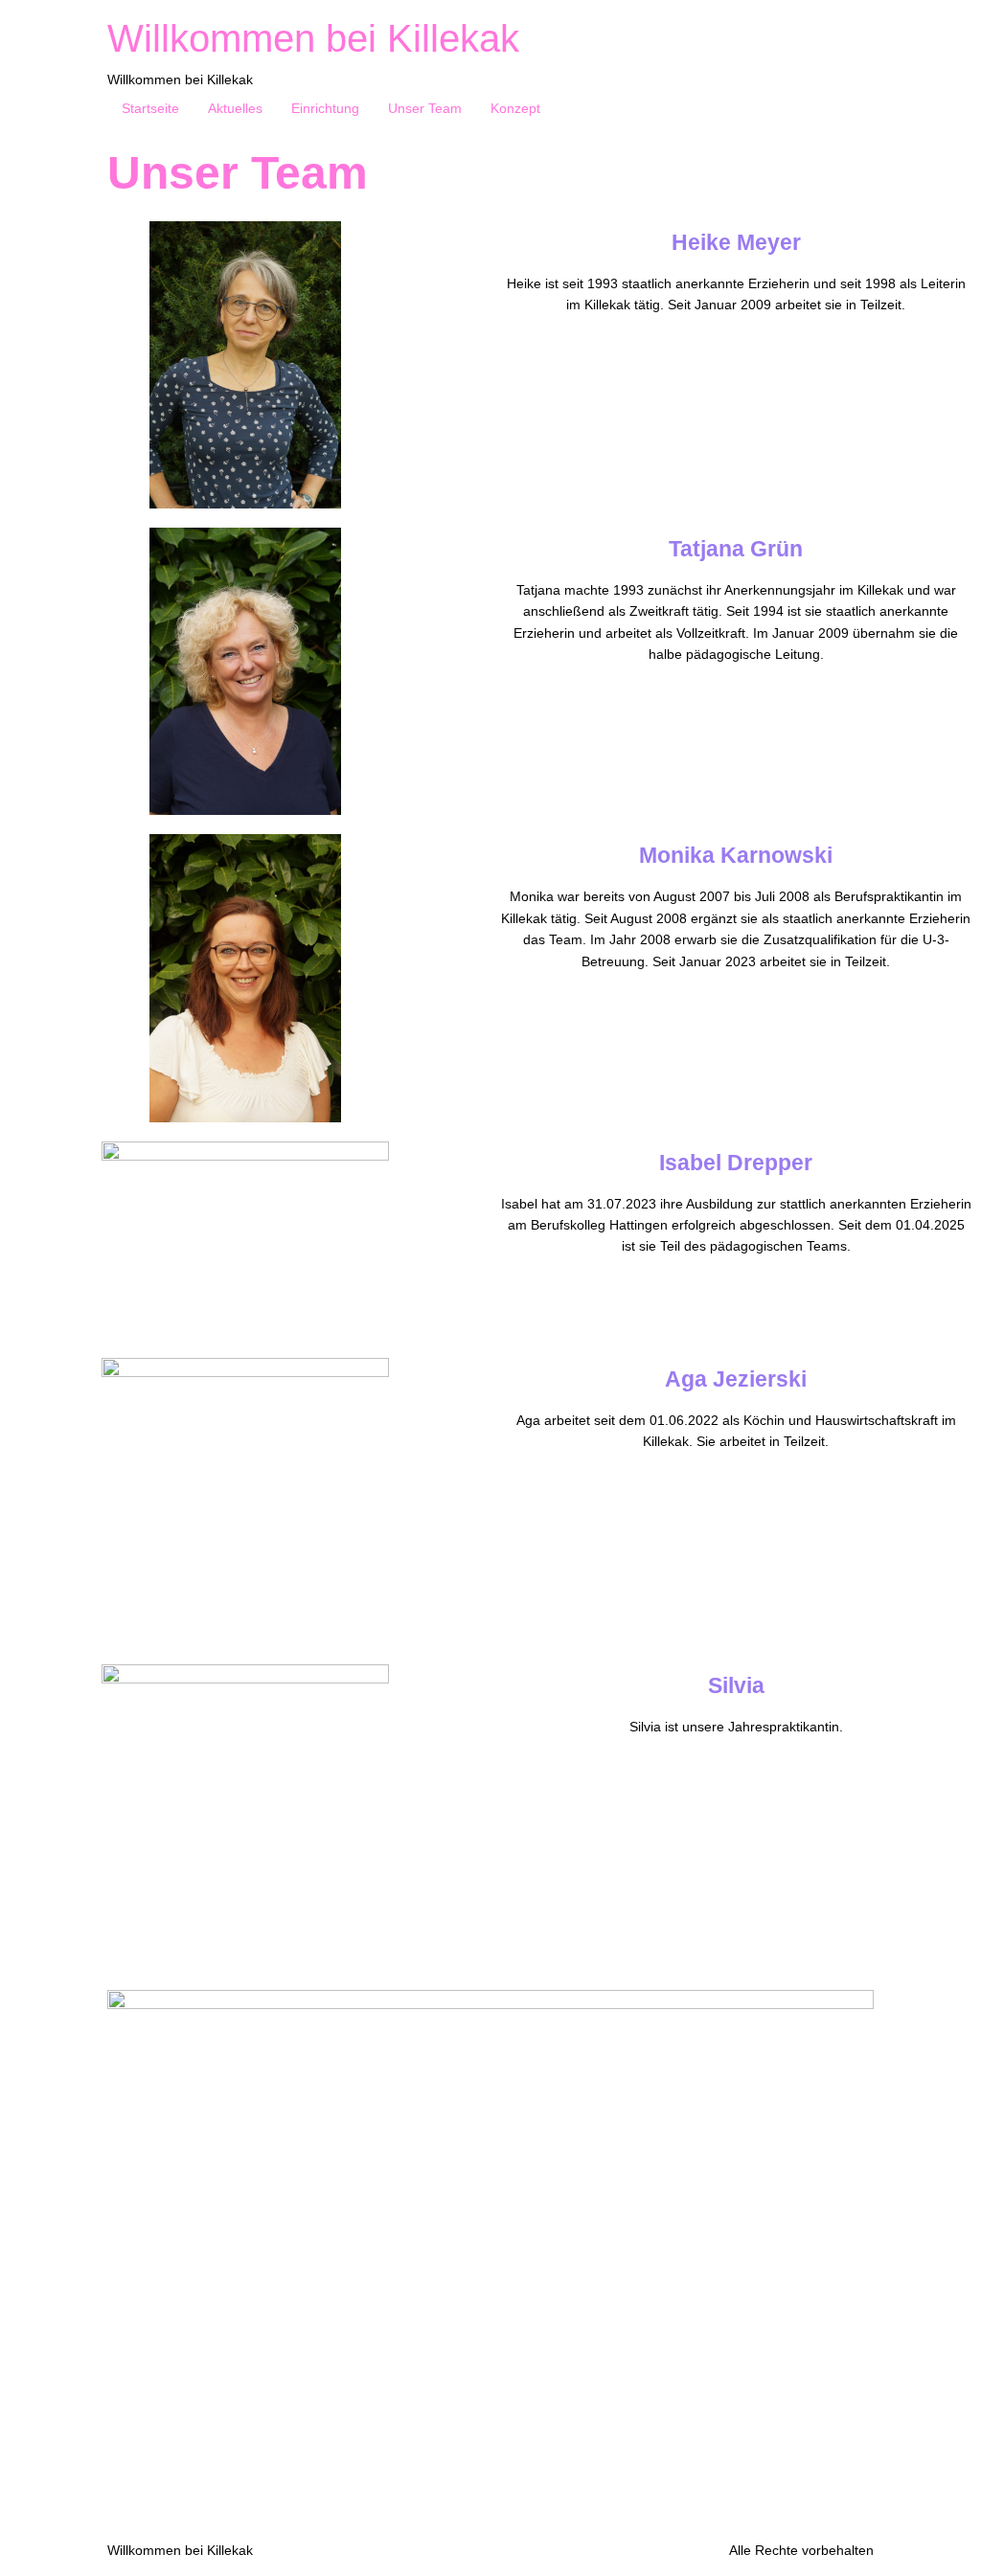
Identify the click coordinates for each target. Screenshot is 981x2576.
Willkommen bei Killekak (313, 38)
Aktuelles (235, 108)
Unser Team (425, 108)
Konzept (515, 108)
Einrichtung (325, 108)
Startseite (150, 108)
